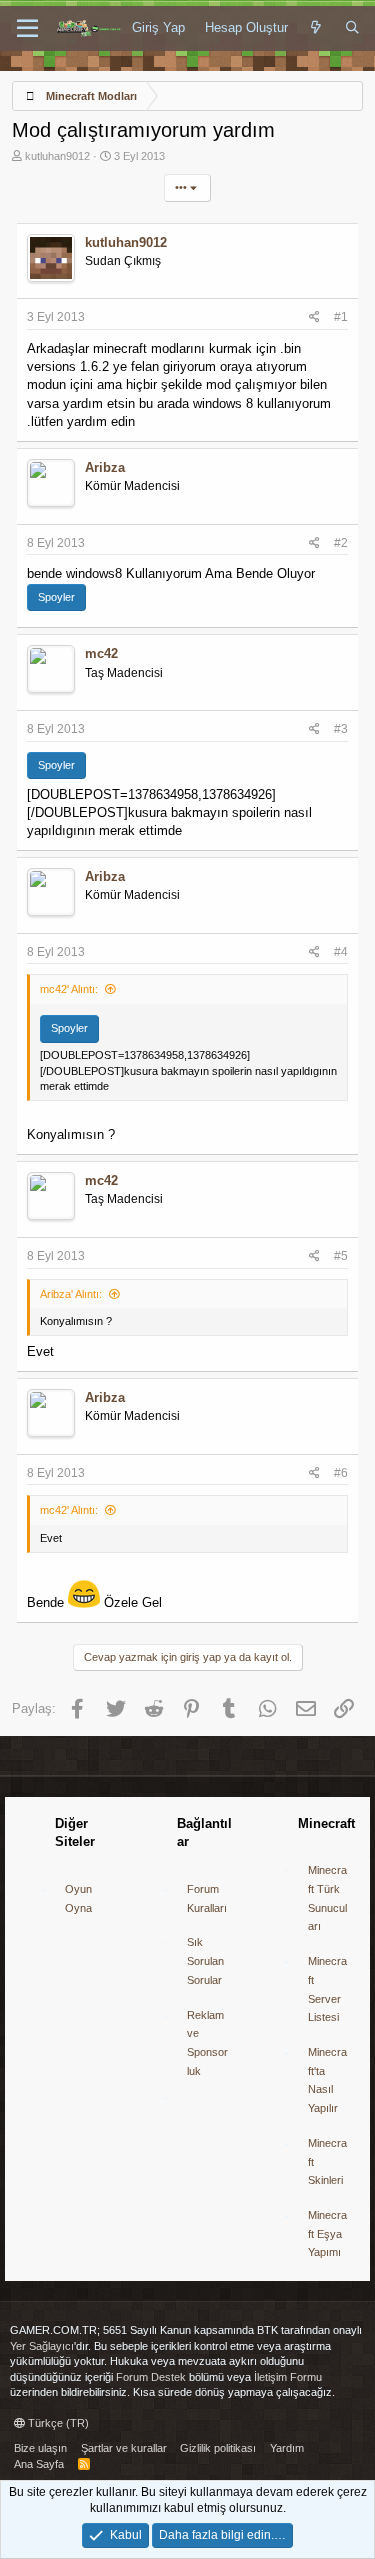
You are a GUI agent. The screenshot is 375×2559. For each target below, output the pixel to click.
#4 (341, 952)
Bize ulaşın (40, 2448)
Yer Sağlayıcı (42, 2346)
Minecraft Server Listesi (327, 1989)
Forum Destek (151, 2377)
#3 (341, 729)
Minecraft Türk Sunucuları (327, 1898)
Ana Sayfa (39, 2464)
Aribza (105, 467)
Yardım (287, 2448)
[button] (27, 29)
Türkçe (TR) (57, 2423)
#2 (341, 543)
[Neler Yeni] (316, 28)
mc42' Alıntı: (69, 989)
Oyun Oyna (78, 1898)
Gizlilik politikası (218, 2448)
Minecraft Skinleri (327, 2161)
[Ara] (352, 28)
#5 (341, 1256)
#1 (341, 317)
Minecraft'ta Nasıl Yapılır (327, 2080)
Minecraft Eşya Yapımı (327, 2233)
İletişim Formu (288, 2377)
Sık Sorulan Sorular (205, 1960)
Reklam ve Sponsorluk (207, 2043)
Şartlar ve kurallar (124, 2448)
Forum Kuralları (207, 1898)
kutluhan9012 (57, 156)
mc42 (101, 653)
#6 (341, 1473)
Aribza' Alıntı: (71, 1294)
